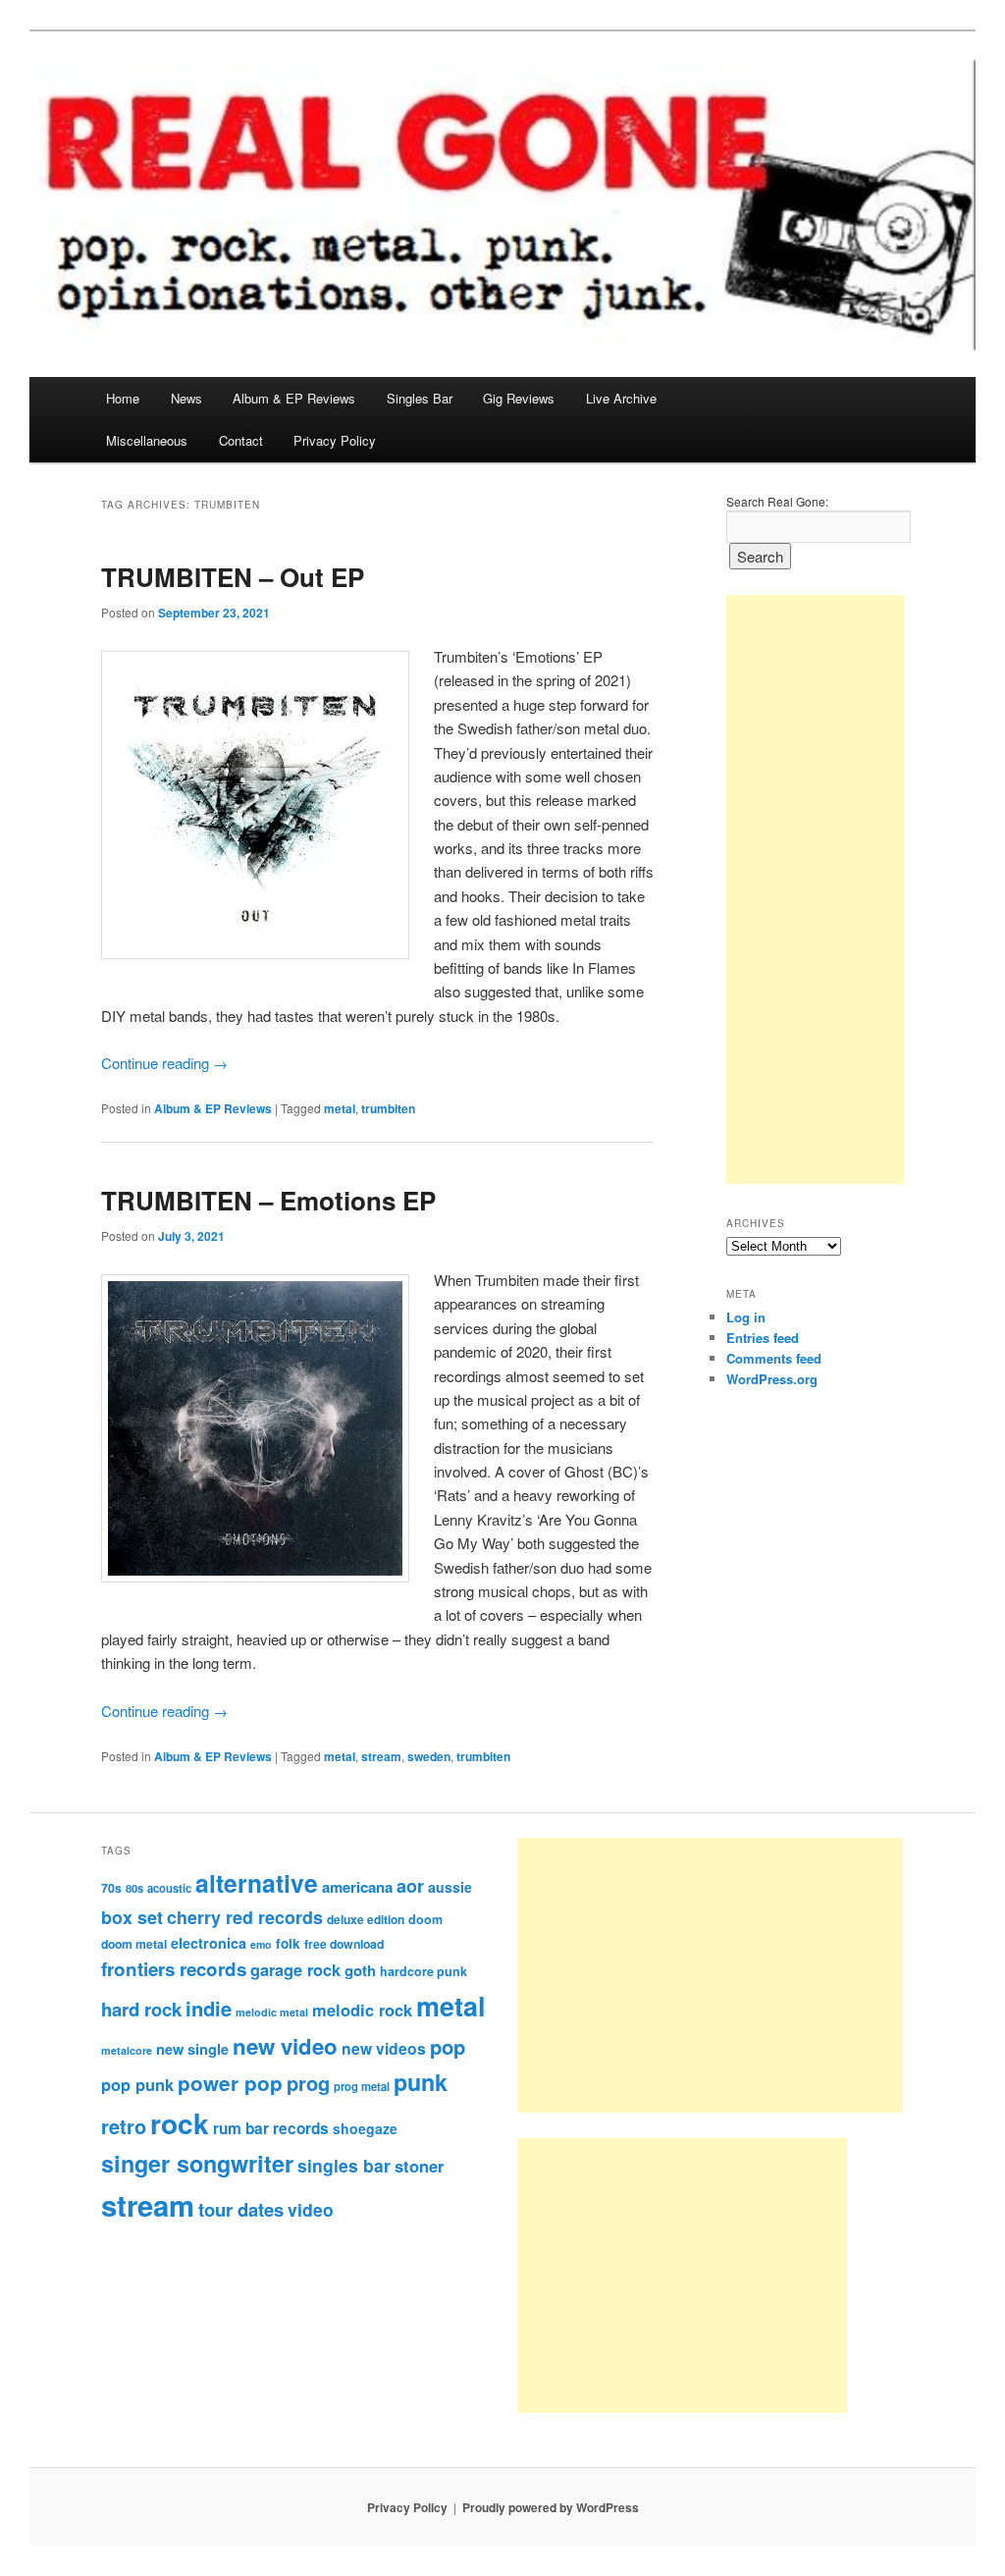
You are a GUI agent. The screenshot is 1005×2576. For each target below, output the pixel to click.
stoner (419, 2166)
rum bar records (271, 2128)
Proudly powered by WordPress (551, 2507)
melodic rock (362, 2010)
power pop (230, 2083)
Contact (241, 440)
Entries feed (763, 1338)
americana (357, 1887)
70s (111, 1888)
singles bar (344, 2165)
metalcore (127, 2050)
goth (360, 1970)
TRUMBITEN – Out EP (233, 577)
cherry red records (245, 1917)
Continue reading (164, 1063)
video (311, 2209)
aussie (450, 1887)
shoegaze (365, 2128)
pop (448, 2046)
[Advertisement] (815, 889)
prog (308, 2083)
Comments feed (774, 1358)
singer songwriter (197, 2163)
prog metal (362, 2086)
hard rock (141, 2009)
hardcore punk (423, 1971)
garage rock (295, 1969)
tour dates (241, 2209)
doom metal (134, 1944)
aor (410, 1886)
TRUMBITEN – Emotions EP (268, 1200)
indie (209, 2008)
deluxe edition (366, 1919)
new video (285, 2046)
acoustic (169, 1888)
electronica (209, 1943)
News (186, 398)
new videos (384, 2048)
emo (261, 1944)
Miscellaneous (147, 440)
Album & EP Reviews (294, 398)
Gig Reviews (519, 398)
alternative (257, 1883)
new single (192, 2049)
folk (288, 1943)
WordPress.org (772, 1379)
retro (124, 2126)
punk (421, 2082)
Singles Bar (420, 398)
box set (132, 1917)
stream (381, 1756)
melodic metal (272, 2012)
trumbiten (388, 1108)
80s (134, 1888)
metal (340, 1108)
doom (425, 1919)
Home (123, 398)
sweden (429, 1756)
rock (180, 2123)
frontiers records (174, 1969)
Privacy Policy (335, 440)
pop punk (137, 2084)
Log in (746, 1317)
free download (344, 1944)
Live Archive (621, 398)
